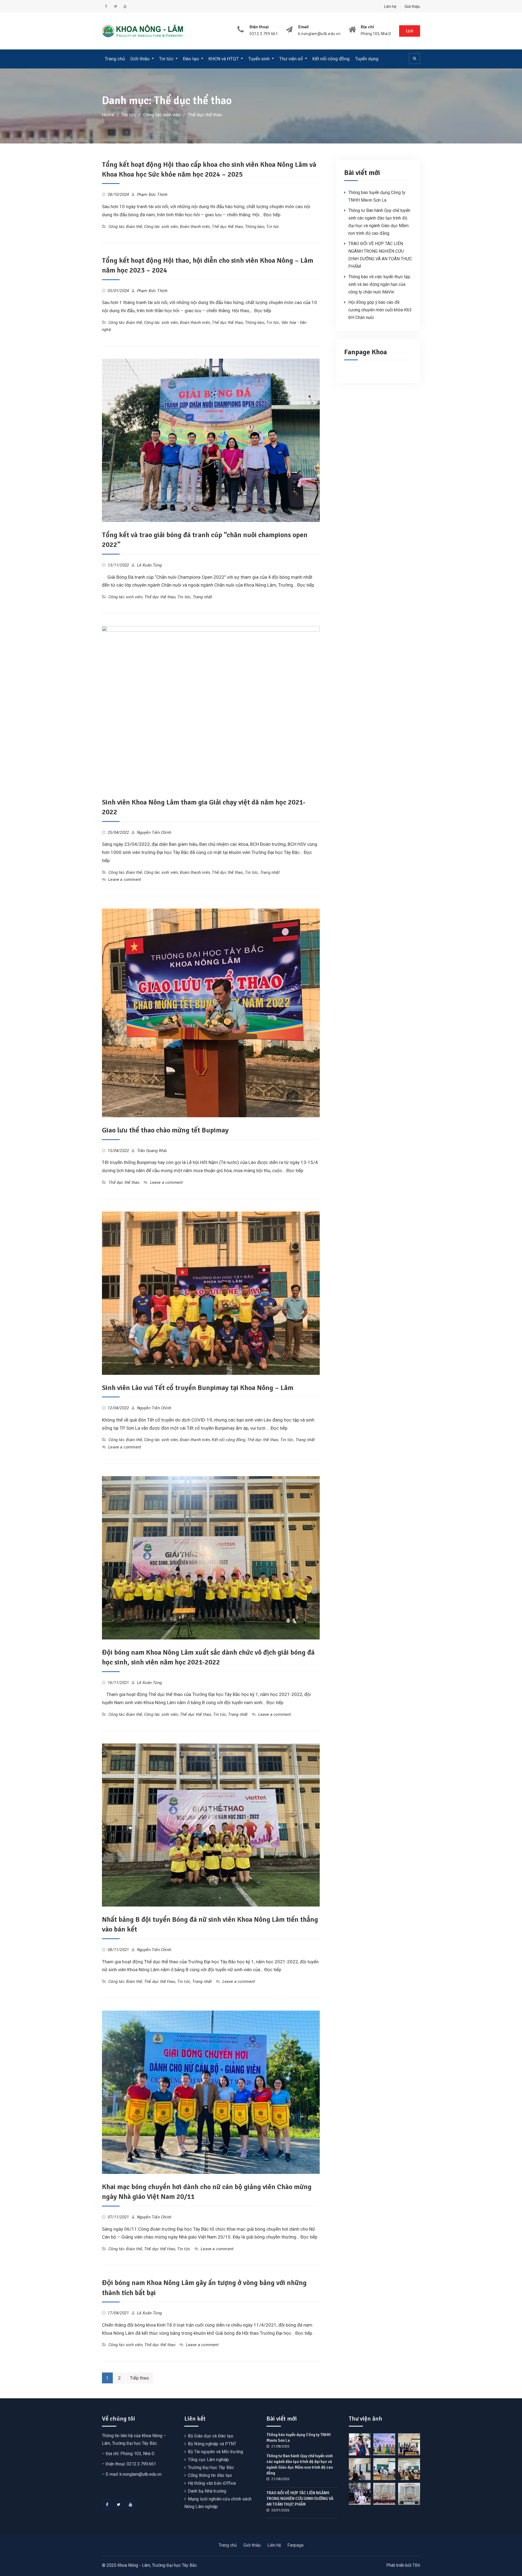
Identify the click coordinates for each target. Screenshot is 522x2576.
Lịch (410, 31)
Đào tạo (191, 59)
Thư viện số (291, 59)
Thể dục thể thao (227, 227)
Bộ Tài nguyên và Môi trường (215, 2452)
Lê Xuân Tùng (149, 565)
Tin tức (166, 59)
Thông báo (255, 227)
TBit (416, 2565)
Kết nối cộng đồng (331, 59)
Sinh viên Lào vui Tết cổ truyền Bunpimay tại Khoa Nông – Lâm (198, 1388)
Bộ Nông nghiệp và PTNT (212, 2444)
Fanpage (296, 2545)
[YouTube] (130, 2505)
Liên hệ (390, 7)
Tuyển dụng (367, 59)
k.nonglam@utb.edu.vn (319, 34)
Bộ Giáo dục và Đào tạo (211, 2436)
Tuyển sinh (259, 59)
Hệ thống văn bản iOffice (212, 2483)
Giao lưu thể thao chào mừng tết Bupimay (165, 1130)
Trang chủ (115, 59)
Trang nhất (203, 597)
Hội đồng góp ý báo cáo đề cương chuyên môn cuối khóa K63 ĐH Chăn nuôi (380, 310)
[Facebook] (107, 2505)
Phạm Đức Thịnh (152, 195)
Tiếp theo (139, 2378)
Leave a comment (125, 879)
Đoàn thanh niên (195, 227)
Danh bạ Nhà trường (207, 2491)
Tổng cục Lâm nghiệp (209, 2460)
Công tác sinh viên (161, 227)
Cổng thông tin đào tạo (210, 2475)
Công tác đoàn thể (125, 227)
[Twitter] (119, 2505)
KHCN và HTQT (224, 59)
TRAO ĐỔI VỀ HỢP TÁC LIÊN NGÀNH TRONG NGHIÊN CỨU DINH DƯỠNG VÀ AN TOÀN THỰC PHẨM (300, 2499)
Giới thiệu (412, 7)
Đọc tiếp (272, 215)
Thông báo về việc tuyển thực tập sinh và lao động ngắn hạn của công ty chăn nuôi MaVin (379, 284)
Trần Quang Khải (152, 1151)
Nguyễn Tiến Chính (154, 832)
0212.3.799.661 (264, 34)
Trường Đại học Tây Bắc (211, 2467)
